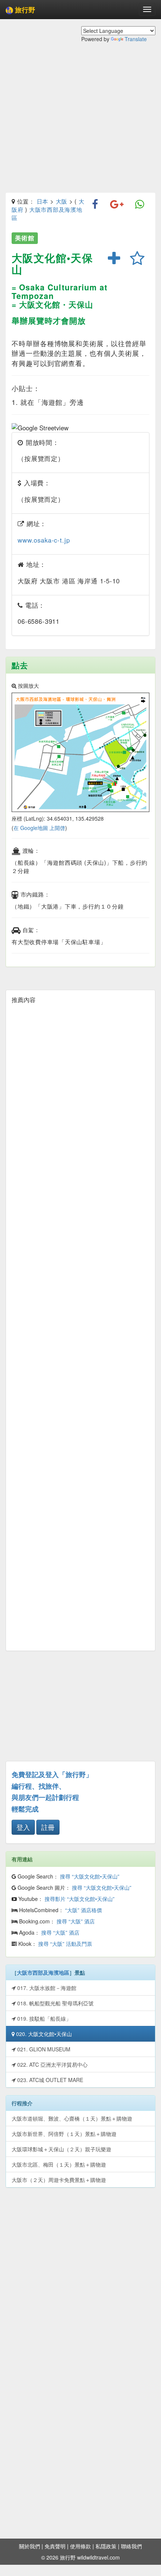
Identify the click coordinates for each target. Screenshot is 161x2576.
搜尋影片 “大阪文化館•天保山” (80, 1899)
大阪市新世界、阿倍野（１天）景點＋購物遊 (64, 2134)
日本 (43, 201)
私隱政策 (106, 2546)
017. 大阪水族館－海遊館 (46, 1988)
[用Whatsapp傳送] (140, 205)
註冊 (48, 1827)
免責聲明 (55, 2546)
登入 (23, 1827)
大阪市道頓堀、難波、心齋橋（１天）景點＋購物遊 (72, 2118)
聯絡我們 (131, 2546)
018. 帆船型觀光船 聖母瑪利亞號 (55, 2003)
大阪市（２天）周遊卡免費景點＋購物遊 (59, 2180)
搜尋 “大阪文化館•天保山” (90, 1876)
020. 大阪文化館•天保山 (43, 2034)
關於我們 (30, 2546)
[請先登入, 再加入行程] (114, 259)
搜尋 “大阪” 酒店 (76, 1921)
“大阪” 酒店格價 (83, 1910)
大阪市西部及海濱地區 (43, 1972)
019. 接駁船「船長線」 (43, 2018)
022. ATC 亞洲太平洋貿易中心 (52, 2064)
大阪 (62, 201)
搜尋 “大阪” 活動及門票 (65, 1944)
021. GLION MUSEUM (43, 2049)
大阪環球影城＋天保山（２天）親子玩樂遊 (61, 2149)
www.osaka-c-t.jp (44, 540)
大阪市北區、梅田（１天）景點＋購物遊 (59, 2164)
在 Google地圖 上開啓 (39, 828)
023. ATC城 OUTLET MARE (49, 2080)
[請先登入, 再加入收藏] (137, 259)
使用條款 (80, 2546)
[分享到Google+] (117, 205)
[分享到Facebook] (95, 205)
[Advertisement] (80, 123)
